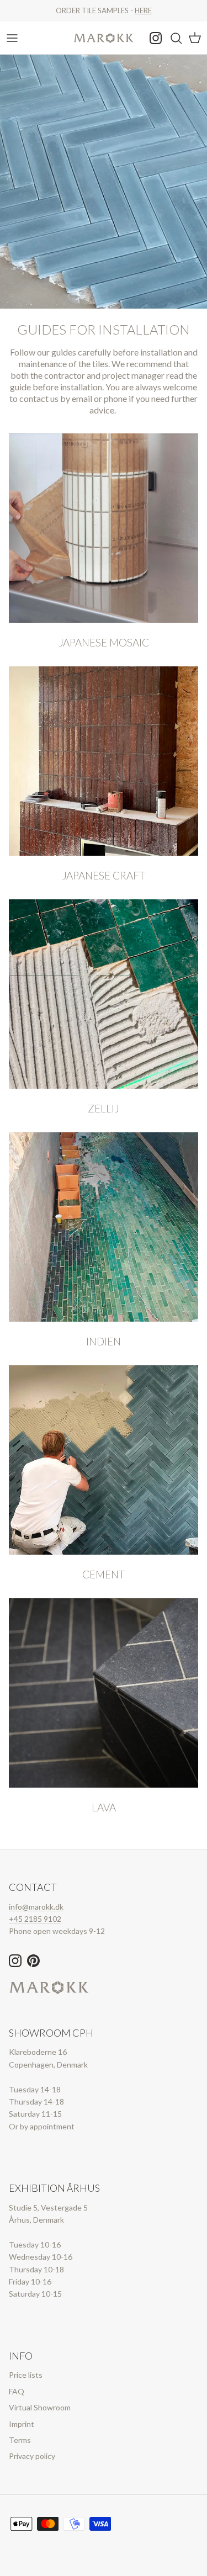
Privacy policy (32, 2456)
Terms (20, 2440)
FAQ (17, 2391)
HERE (143, 10)
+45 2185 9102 (35, 1919)
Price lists (26, 2375)
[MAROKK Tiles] (104, 38)
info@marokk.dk (36, 1907)
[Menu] (12, 38)
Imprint (22, 2424)
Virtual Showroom (40, 2407)
